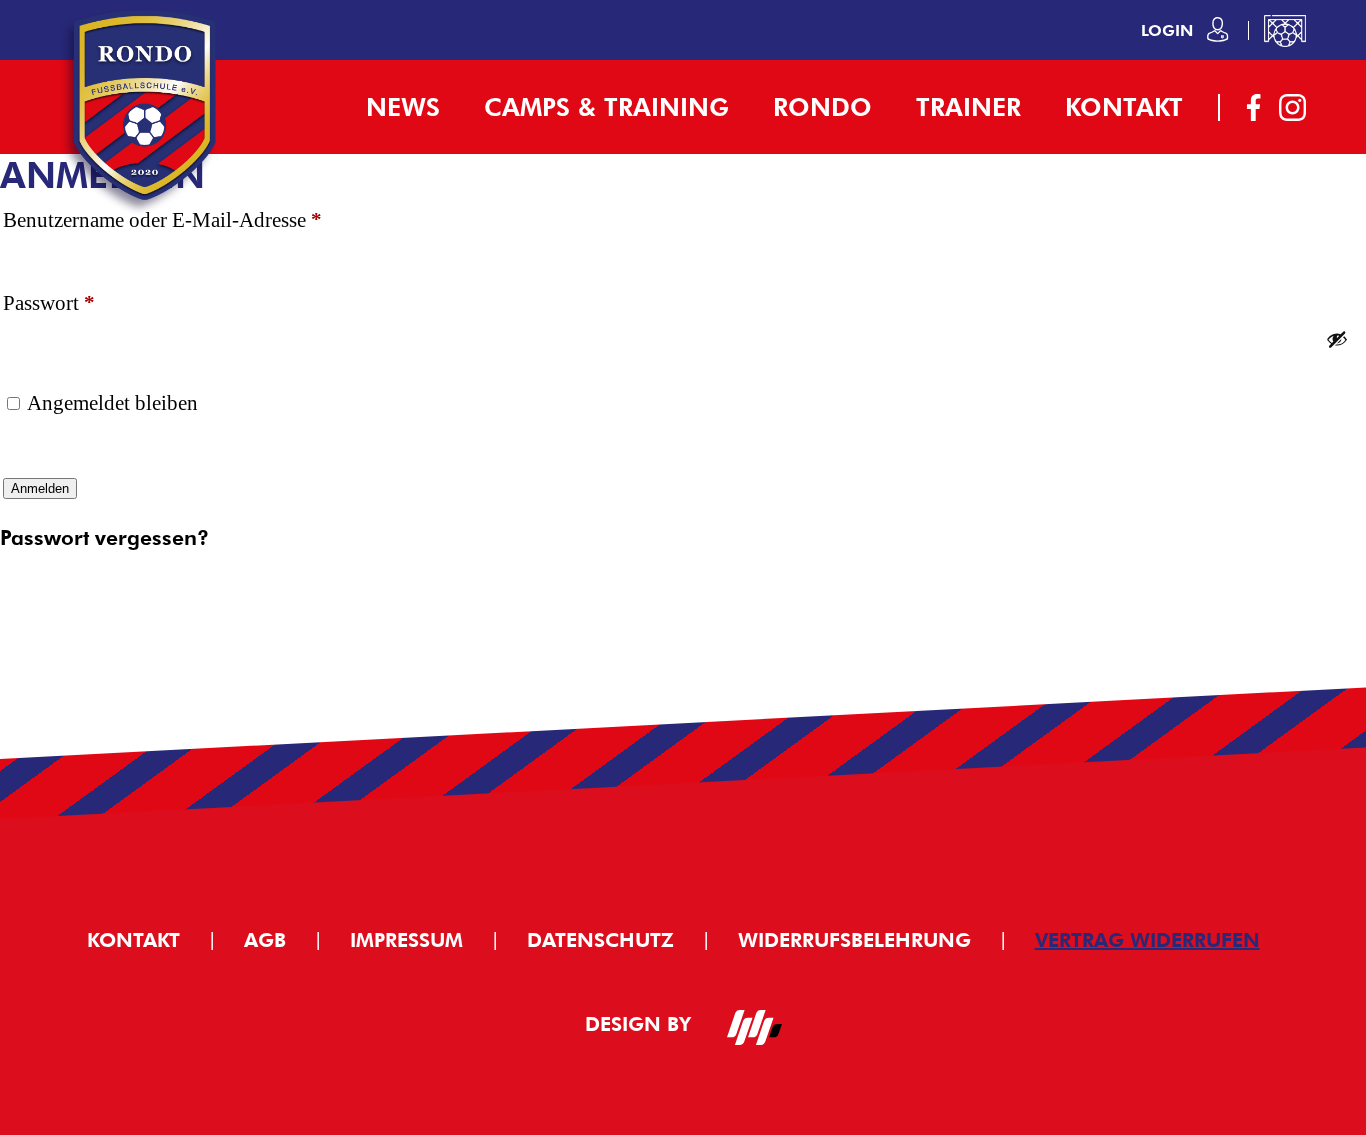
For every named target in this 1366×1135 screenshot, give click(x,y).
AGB (265, 940)
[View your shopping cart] (1285, 30)
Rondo (822, 107)
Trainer (968, 107)
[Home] (145, 210)
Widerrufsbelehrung (854, 940)
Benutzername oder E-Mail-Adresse (214, 219)
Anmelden (40, 488)
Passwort (100, 302)
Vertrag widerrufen (1147, 940)
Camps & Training (606, 107)
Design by (641, 1024)
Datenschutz (600, 940)
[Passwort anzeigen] (1337, 339)
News (403, 107)
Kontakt (1124, 107)
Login (1169, 30)
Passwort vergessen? (104, 537)
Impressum (406, 940)
